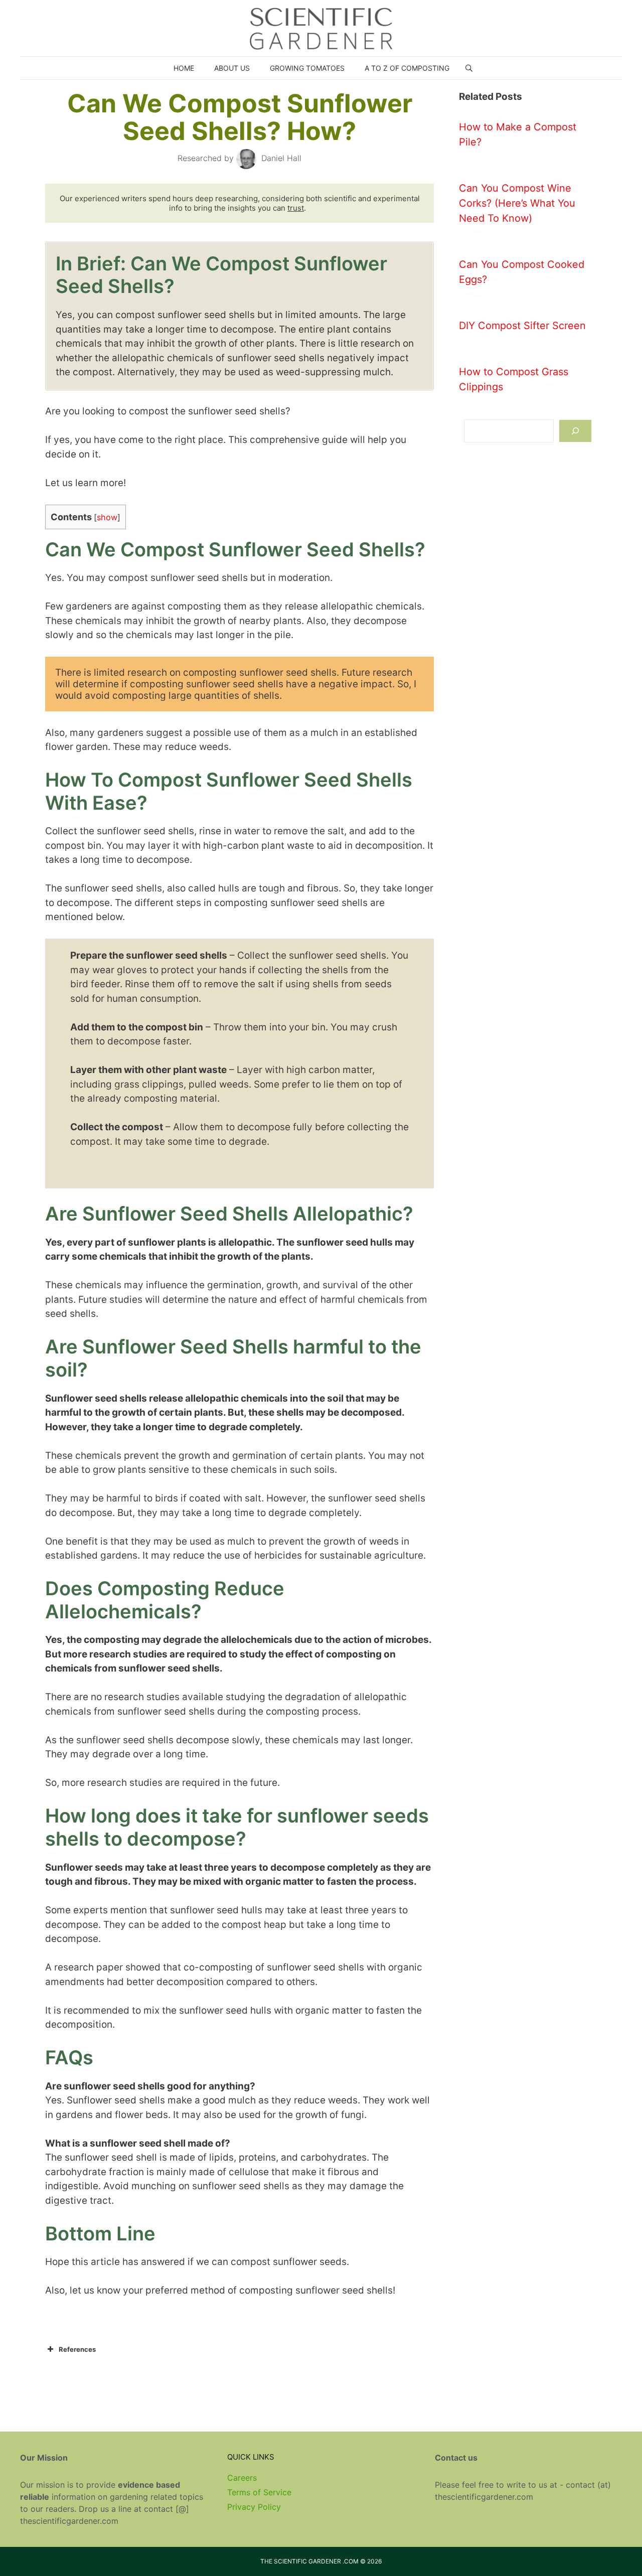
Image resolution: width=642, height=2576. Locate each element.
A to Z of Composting (407, 68)
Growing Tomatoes (307, 68)
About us (232, 68)
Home (184, 68)
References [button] (77, 2349)
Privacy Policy (254, 2507)
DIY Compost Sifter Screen (522, 326)
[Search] (575, 431)
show (107, 517)
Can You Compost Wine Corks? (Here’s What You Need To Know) (517, 203)
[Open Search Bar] (469, 68)
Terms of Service (259, 2492)
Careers (242, 2478)
